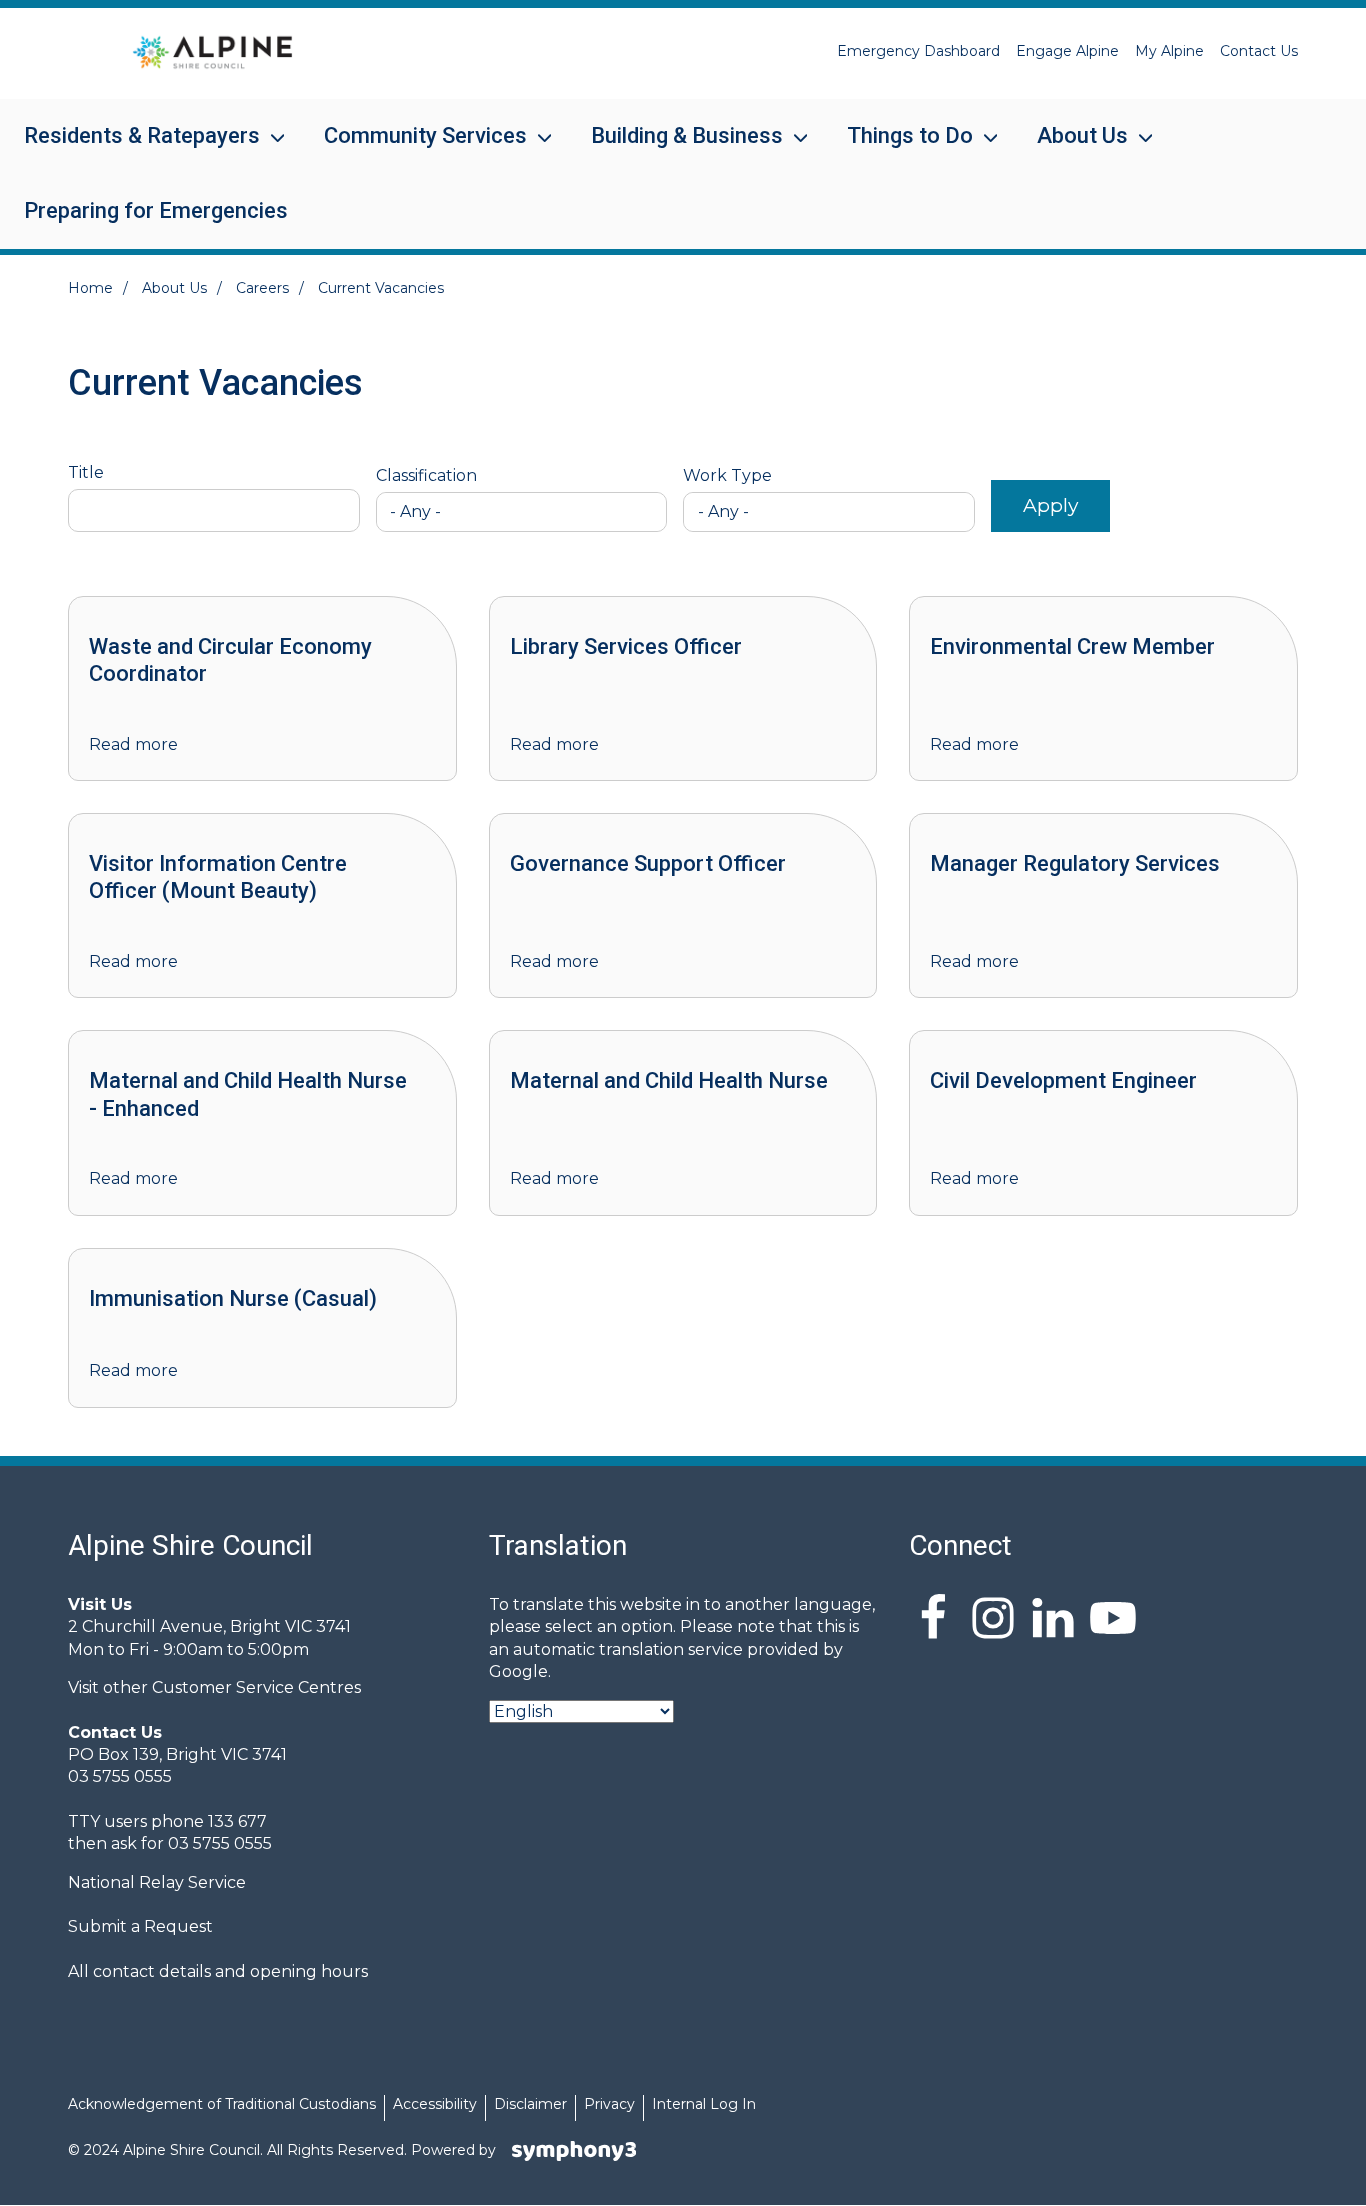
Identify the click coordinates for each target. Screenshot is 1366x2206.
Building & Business (675, 148)
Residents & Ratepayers (130, 148)
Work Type (727, 476)
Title (86, 473)
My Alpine (1169, 51)
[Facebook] (933, 1621)
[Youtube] (1113, 1621)
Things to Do (898, 148)
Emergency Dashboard (918, 51)
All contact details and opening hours (218, 1971)
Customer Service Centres (256, 1687)
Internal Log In (704, 2104)
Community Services (413, 148)
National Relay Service (157, 1882)
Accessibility (435, 2104)
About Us (1070, 148)
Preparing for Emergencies (156, 210)
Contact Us (1259, 51)
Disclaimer (530, 2104)
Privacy (609, 2104)
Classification (426, 476)
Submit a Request (140, 1926)
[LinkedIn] (1053, 1621)
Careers (262, 288)
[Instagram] (993, 1621)
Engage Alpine (1067, 51)
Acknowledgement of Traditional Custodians (222, 2104)
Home (90, 288)
